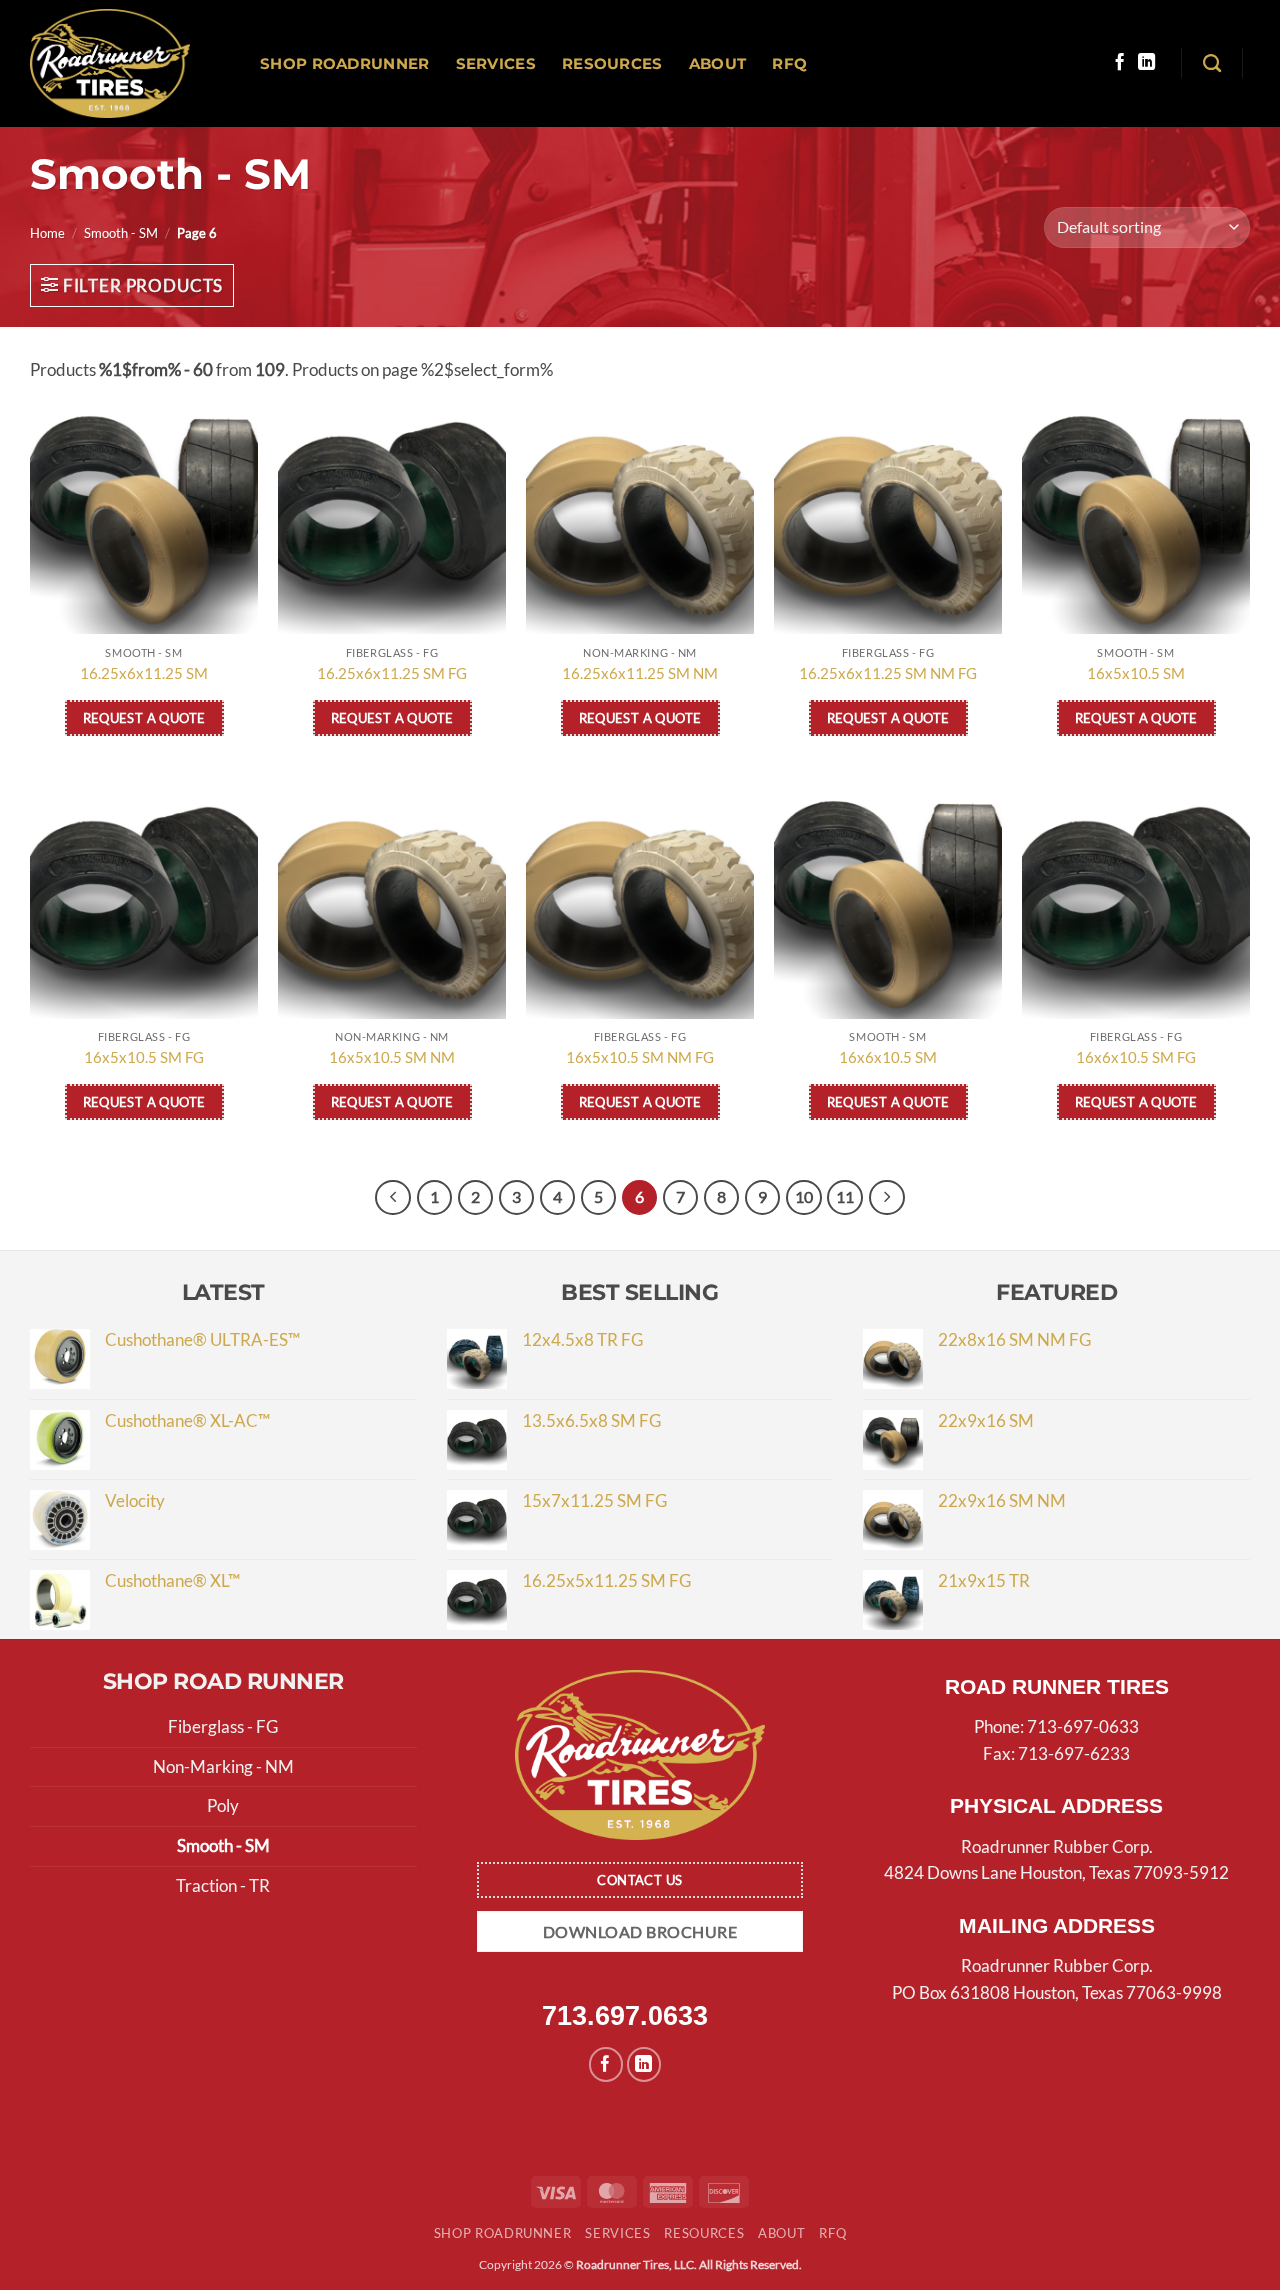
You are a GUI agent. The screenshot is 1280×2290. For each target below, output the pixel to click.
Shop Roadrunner (345, 63)
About (718, 63)
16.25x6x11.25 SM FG (392, 673)
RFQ (789, 63)
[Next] (886, 1197)
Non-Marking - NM (223, 1766)
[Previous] (392, 1197)
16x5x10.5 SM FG (144, 1057)
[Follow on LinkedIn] (1146, 63)
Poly (223, 1805)
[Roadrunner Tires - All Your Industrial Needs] (110, 63)
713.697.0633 (625, 2016)
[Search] (1212, 64)
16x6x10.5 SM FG (1136, 1057)
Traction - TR (223, 1885)
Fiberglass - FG (223, 1726)
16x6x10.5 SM (888, 1057)
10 (804, 1197)
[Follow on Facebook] (1119, 63)
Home (47, 233)
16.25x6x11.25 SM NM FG (888, 673)
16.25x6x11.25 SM (144, 673)
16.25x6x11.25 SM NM (640, 673)
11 (845, 1197)
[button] (132, 285)
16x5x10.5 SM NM (392, 1057)
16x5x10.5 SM (1136, 673)
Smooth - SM (121, 233)
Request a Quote (144, 718)
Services (496, 63)
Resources (612, 63)
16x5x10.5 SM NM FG (640, 1057)
